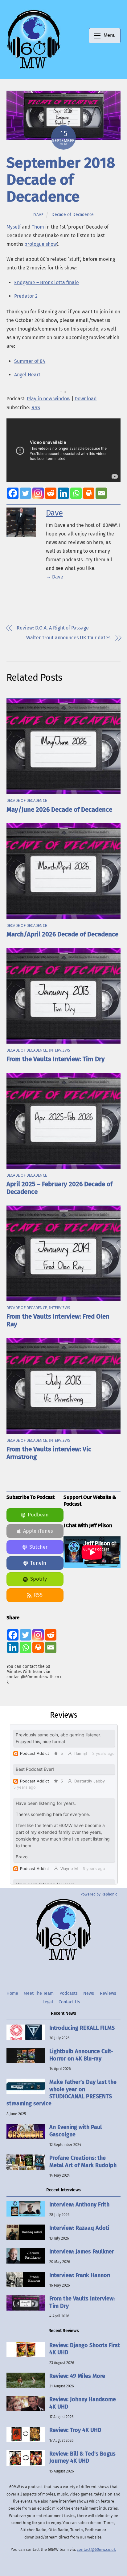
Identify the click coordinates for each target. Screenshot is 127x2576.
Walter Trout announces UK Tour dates (68, 638)
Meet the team (39, 1993)
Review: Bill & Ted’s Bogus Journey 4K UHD (82, 2457)
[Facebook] (13, 493)
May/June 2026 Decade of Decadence (59, 810)
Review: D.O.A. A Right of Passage (53, 628)
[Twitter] (25, 493)
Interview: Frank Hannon (80, 2275)
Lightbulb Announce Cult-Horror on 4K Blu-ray (81, 2055)
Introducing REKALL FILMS (82, 2028)
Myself (14, 227)
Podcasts (69, 1993)
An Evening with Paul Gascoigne (76, 2131)
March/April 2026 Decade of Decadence (62, 934)
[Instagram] (38, 493)
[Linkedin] (63, 493)
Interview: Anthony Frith (79, 2205)
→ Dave (55, 577)
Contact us (69, 2002)
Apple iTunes (38, 1531)
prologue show (41, 244)
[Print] (89, 493)
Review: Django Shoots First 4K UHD (85, 2349)
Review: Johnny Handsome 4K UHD (83, 2403)
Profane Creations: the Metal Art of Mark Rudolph (83, 2161)
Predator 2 (26, 296)
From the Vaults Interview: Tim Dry (56, 1059)
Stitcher (38, 1547)
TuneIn (38, 1563)
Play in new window (49, 399)
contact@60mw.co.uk (96, 2549)
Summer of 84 (30, 361)
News (89, 1993)
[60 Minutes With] (34, 68)
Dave (39, 215)
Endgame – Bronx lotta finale (47, 282)
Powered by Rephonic (99, 1894)
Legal (48, 2002)
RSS (36, 408)
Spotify (39, 1579)
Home (12, 1993)
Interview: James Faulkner (82, 2252)
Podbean (38, 1515)
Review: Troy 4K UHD (75, 2430)
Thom (38, 227)
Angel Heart (27, 375)
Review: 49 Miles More (77, 2376)
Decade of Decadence (73, 214)
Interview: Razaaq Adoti (79, 2228)
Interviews (59, 1050)
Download (86, 399)
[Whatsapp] (76, 493)
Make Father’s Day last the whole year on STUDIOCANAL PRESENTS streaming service (61, 2093)
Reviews (108, 1993)
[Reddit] (51, 493)
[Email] (101, 493)
